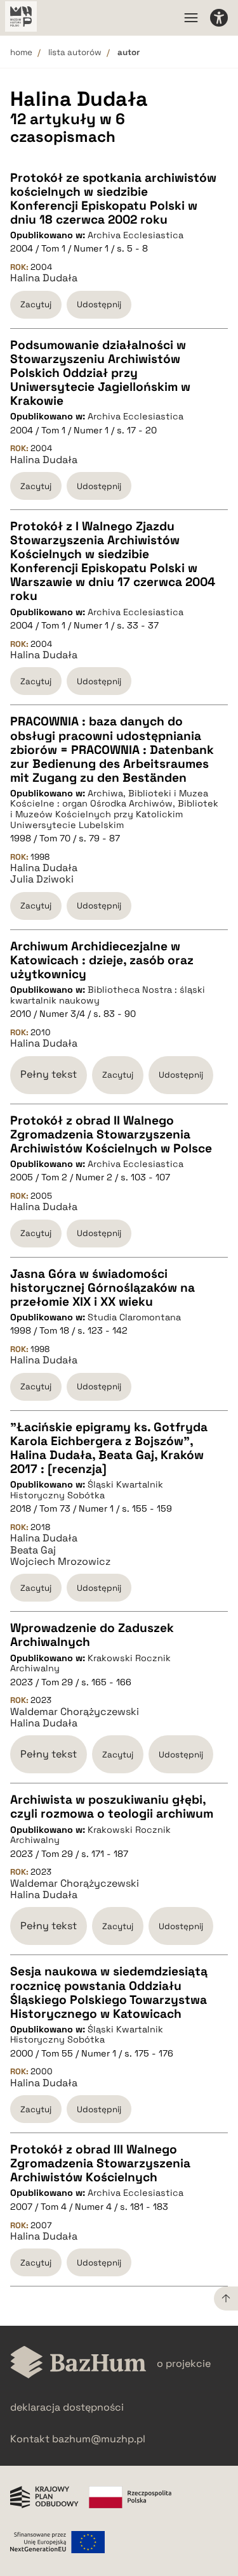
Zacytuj (36, 304)
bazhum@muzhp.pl (99, 2439)
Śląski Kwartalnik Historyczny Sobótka (87, 1490)
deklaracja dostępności (67, 2407)
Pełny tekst (49, 1074)
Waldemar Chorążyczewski (75, 1712)
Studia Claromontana (134, 1317)
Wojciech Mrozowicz (60, 1562)
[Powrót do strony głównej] (78, 2363)
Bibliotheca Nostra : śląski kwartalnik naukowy (108, 995)
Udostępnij (99, 304)
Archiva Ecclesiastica (136, 235)
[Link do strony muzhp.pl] (21, 18)
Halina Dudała (44, 278)
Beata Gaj (33, 1550)
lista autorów (75, 52)
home (21, 52)
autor (129, 52)
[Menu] (191, 18)
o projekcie (184, 2363)
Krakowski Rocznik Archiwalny (90, 1663)
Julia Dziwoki (42, 879)
